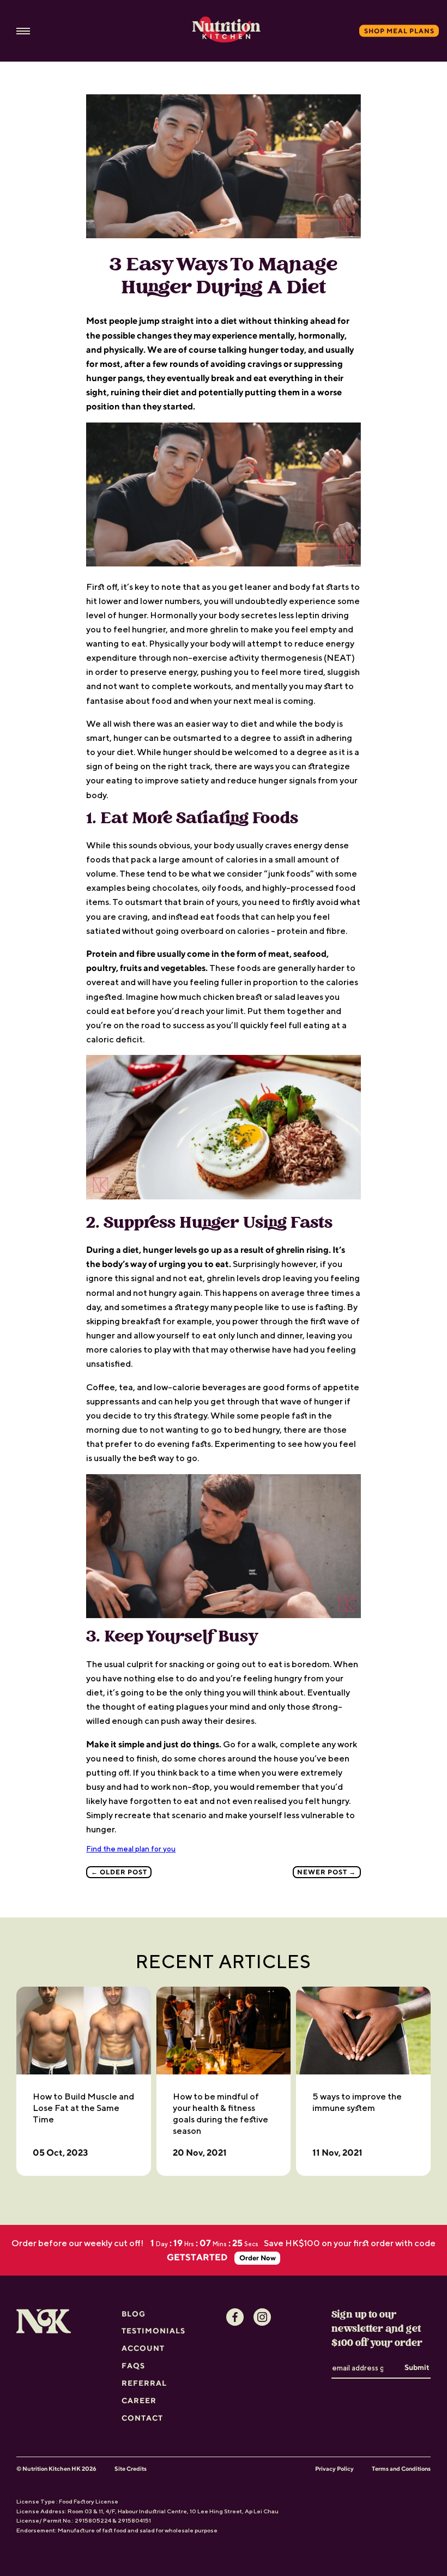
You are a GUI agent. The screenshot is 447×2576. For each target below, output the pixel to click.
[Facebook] (235, 2317)
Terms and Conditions (401, 2469)
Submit (417, 2367)
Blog (134, 2314)
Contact (142, 2418)
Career (139, 2400)
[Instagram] (262, 2317)
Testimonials (153, 2331)
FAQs (133, 2366)
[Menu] (23, 31)
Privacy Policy (334, 2469)
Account (143, 2348)
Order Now (258, 2258)
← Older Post (119, 1872)
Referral (144, 2383)
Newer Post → (327, 1872)
